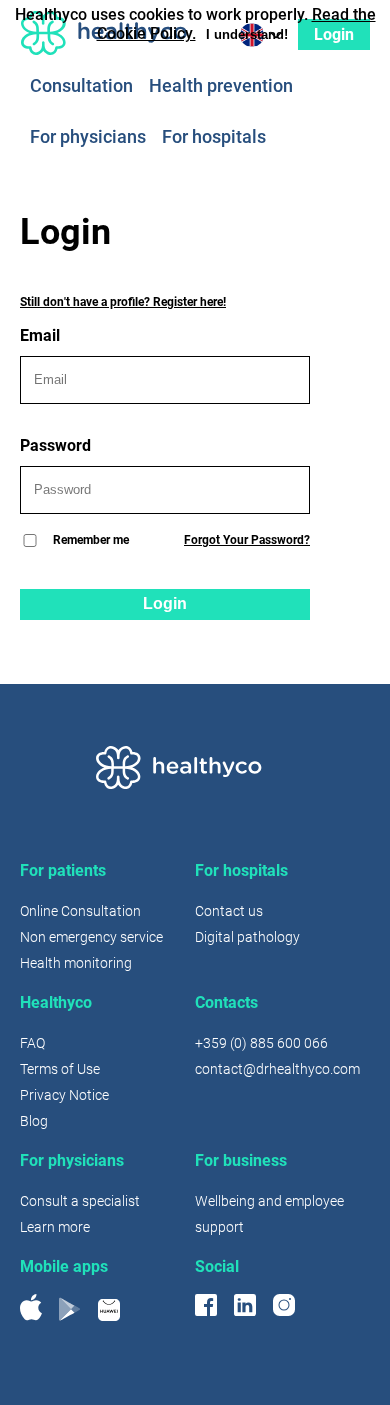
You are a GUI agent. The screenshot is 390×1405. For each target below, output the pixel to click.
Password (55, 445)
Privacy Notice (64, 1095)
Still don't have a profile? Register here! (123, 302)
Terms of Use (60, 1069)
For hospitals (214, 137)
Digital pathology (247, 937)
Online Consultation (80, 911)
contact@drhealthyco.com (277, 1069)
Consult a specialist (80, 1201)
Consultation (81, 86)
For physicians (88, 137)
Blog (34, 1121)
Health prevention (221, 86)
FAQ (32, 1043)
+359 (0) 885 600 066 (261, 1043)
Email (40, 335)
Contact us (229, 911)
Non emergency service (91, 937)
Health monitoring (76, 963)
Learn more (55, 1227)
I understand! (247, 34)
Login (165, 603)
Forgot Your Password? (247, 540)
